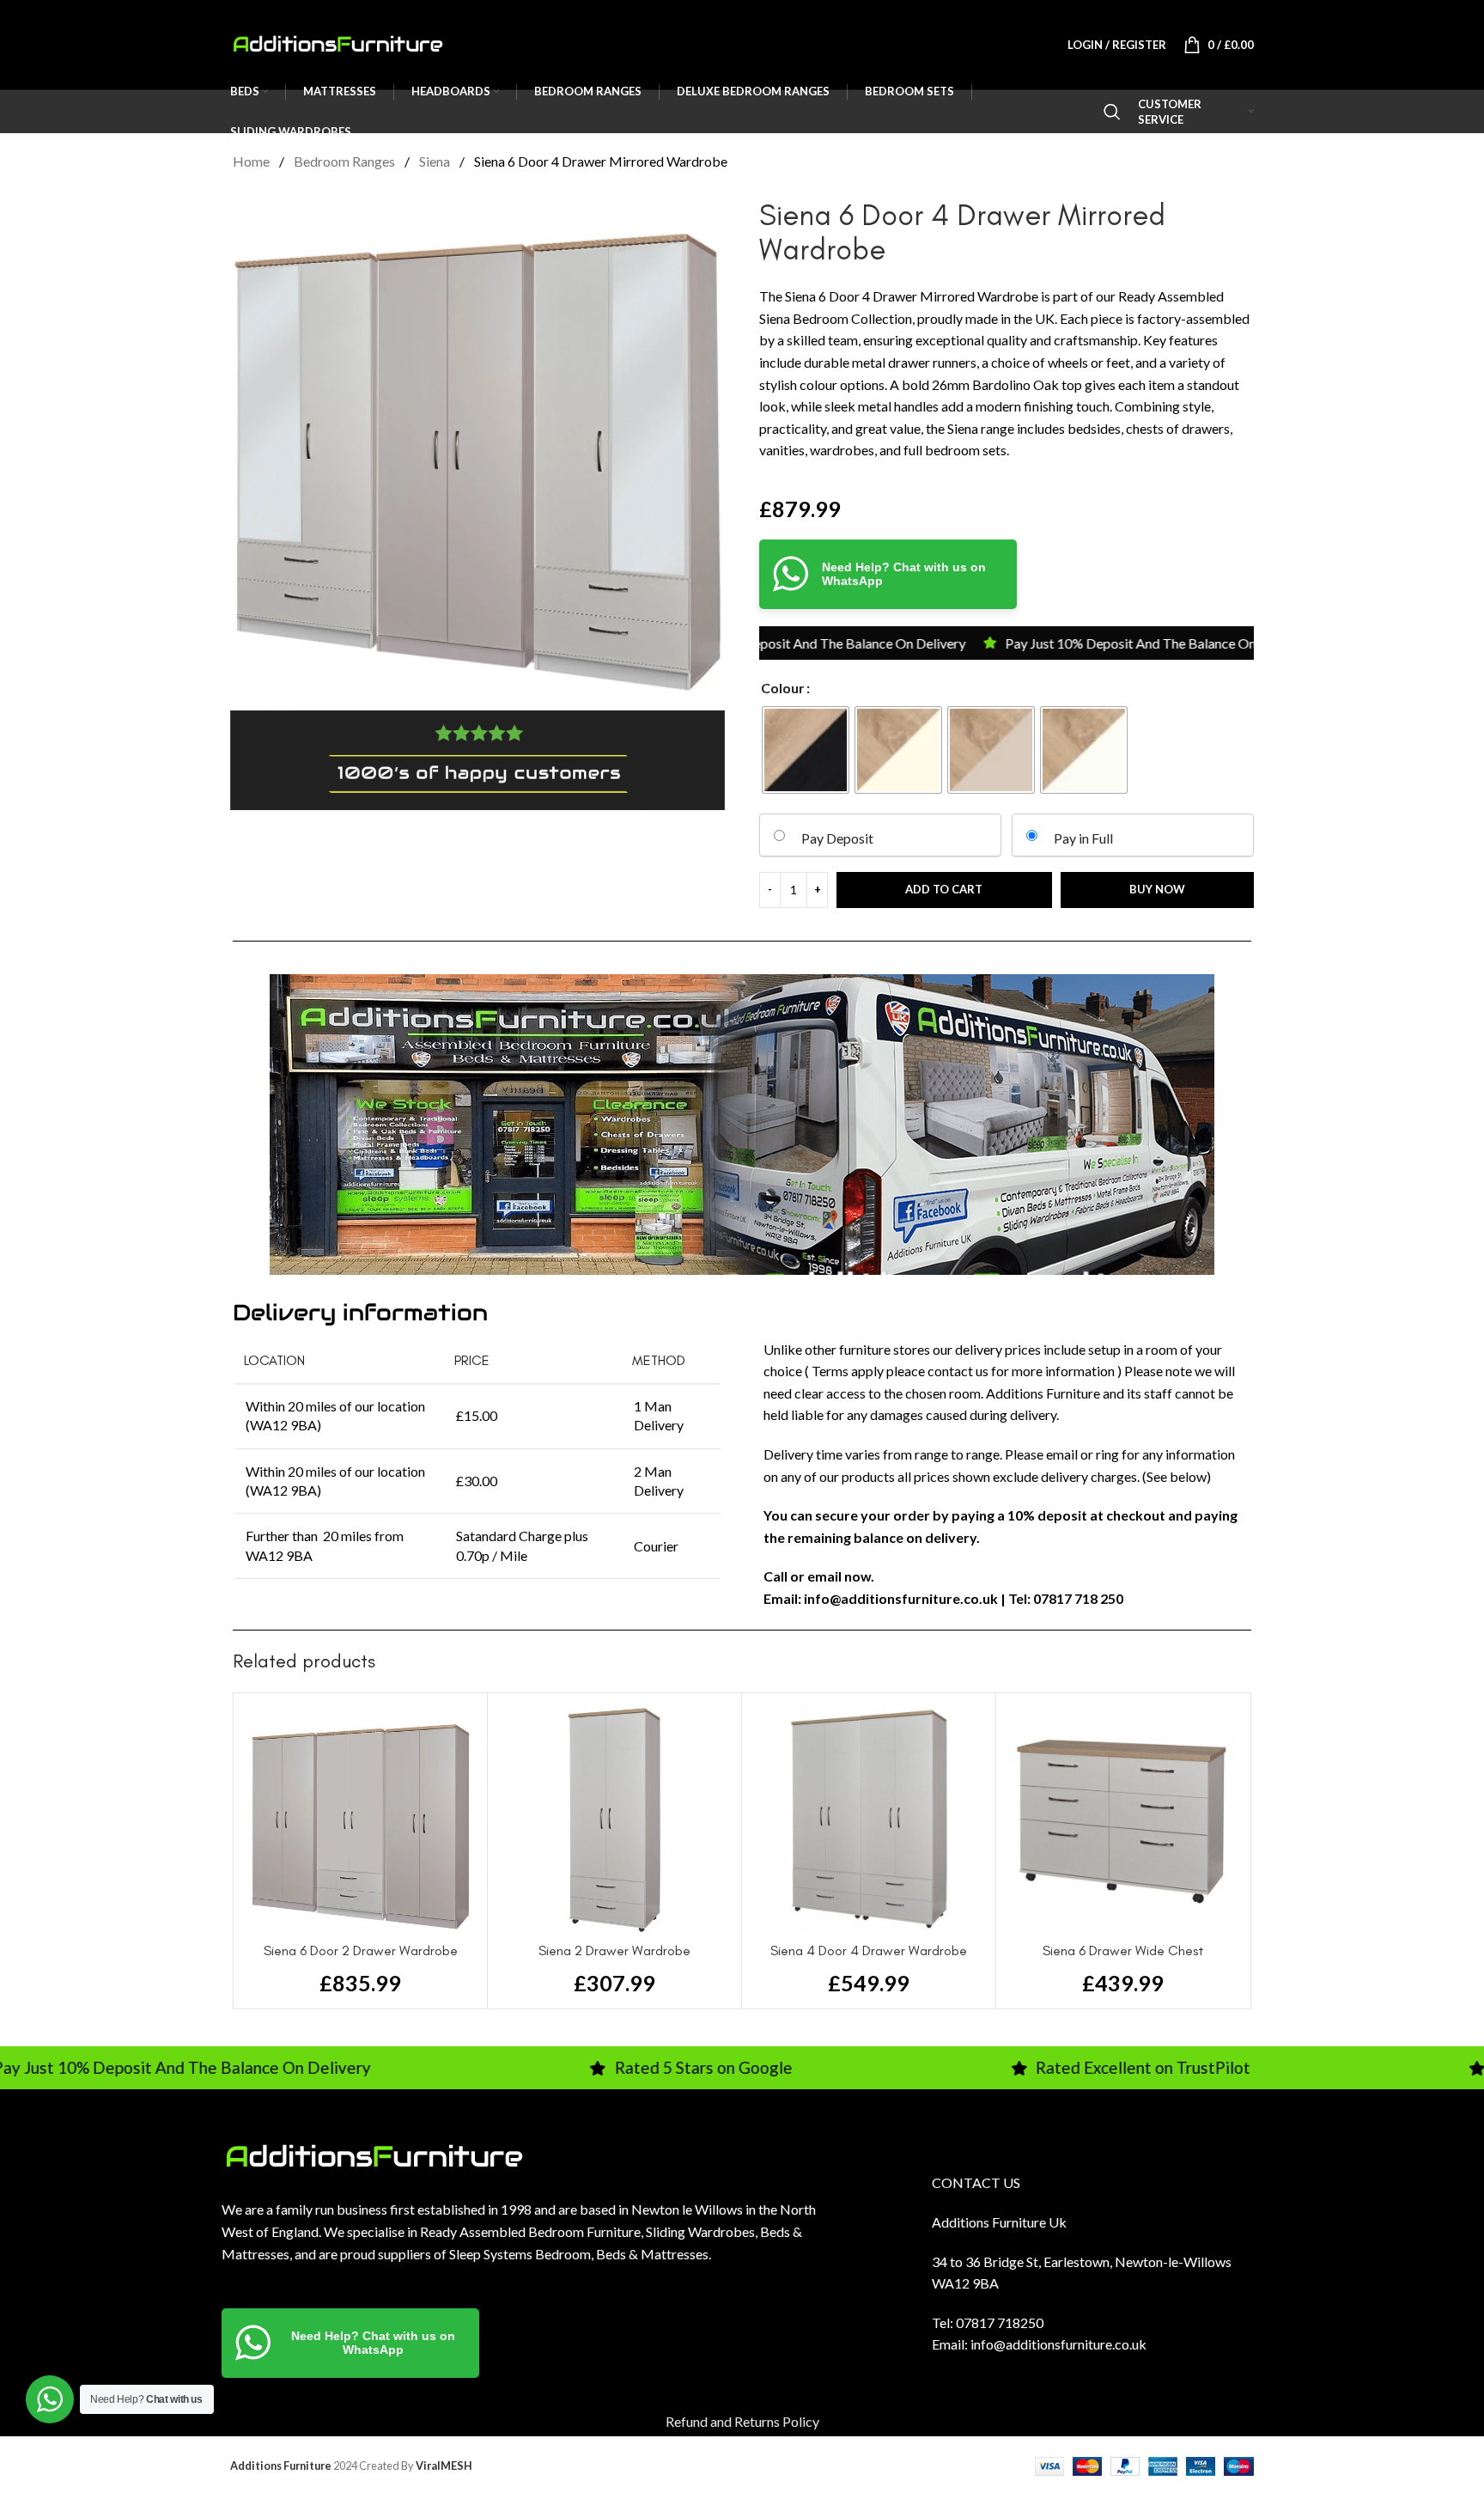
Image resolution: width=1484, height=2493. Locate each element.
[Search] (1112, 112)
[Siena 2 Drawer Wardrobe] (614, 1820)
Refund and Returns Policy (742, 2421)
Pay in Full (1083, 838)
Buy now (1157, 889)
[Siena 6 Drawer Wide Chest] (1123, 1820)
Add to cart (944, 889)
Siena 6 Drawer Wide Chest (1123, 1951)
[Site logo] (338, 43)
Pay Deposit (837, 838)
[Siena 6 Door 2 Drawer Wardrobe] (360, 1820)
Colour (783, 688)
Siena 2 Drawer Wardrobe (614, 1951)
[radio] (806, 750)
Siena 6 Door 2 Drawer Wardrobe (361, 1951)
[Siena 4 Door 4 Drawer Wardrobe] (869, 1820)
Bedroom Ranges (346, 161)
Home (252, 161)
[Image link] (374, 2155)
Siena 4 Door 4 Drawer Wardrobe (869, 1951)
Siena (436, 161)
